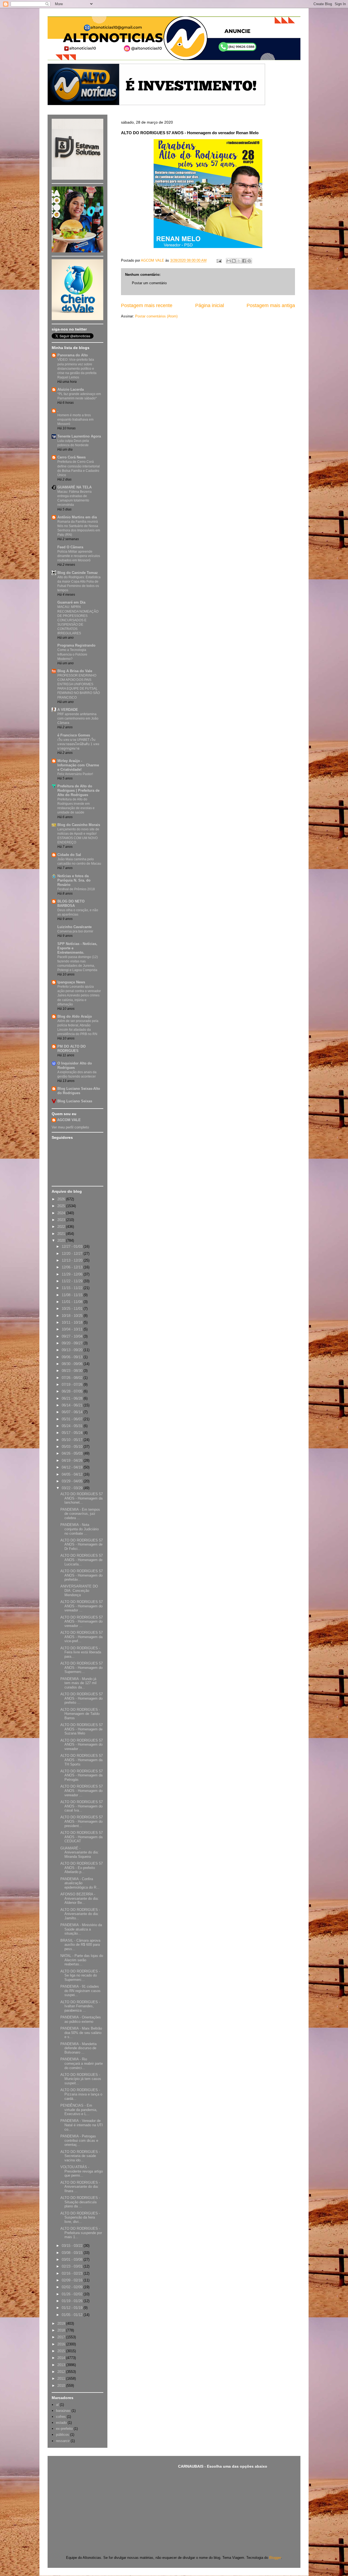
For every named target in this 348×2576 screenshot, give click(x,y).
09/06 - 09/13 (73, 1357)
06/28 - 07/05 (73, 1391)
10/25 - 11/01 (73, 1309)
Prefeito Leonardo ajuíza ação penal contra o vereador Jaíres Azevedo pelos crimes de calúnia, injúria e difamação (79, 995)
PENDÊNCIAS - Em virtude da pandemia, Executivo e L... (79, 2110)
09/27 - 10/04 (73, 1336)
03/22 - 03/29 (73, 1488)
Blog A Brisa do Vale (75, 671)
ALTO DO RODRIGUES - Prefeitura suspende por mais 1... (81, 2233)
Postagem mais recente (147, 305)
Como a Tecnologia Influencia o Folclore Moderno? (72, 654)
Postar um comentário (149, 283)
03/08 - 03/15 (73, 2253)
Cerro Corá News (72, 457)
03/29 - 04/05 (73, 1481)
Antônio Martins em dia (77, 517)
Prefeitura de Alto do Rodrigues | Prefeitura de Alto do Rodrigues (78, 790)
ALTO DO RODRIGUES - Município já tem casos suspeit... (81, 2079)
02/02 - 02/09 (73, 2287)
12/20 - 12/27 (73, 1254)
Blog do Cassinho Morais (79, 825)
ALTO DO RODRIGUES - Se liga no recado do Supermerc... (80, 1975)
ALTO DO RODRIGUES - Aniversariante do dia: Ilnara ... (80, 2187)
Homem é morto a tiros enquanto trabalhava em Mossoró (75, 420)
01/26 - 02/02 (73, 2294)
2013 (62, 2365)
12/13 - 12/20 (73, 1260)
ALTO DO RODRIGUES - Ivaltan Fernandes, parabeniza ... (80, 2006)
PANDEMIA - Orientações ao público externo (81, 2019)
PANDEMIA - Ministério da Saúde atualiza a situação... (81, 1929)
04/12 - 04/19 (73, 1467)
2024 (62, 1213)
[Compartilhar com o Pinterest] (249, 261)
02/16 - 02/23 (73, 2273)
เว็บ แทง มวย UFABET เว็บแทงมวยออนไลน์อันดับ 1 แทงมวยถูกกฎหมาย (78, 744)
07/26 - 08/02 (73, 1378)
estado (61, 2423)
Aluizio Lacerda (71, 389)
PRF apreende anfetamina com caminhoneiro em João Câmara (78, 718)
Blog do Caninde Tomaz (78, 573)
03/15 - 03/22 (73, 2246)
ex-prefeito (64, 2429)
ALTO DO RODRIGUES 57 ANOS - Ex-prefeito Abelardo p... (82, 1868)
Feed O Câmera (70, 547)
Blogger (275, 2558)
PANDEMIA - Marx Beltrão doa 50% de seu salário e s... (81, 2033)
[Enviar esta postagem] (219, 260)
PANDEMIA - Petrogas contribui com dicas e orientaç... (79, 2140)
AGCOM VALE (69, 1120)
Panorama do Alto (73, 355)
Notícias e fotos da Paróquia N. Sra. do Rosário (74, 880)
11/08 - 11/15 (73, 1295)
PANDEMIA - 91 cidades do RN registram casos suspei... (80, 1991)
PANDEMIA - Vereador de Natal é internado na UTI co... (82, 2125)
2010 (62, 2386)
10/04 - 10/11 (73, 1329)
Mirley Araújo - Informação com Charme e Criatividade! (78, 765)
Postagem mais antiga (271, 305)
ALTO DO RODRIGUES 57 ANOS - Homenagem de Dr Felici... (82, 1544)
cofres (61, 2417)
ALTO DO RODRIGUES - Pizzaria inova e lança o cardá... (81, 2094)
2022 (62, 1227)
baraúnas (63, 2411)
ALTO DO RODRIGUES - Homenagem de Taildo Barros (80, 1714)
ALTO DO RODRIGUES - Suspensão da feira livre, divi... (80, 2217)
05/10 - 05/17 (73, 1440)
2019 (62, 2323)
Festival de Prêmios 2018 (76, 889)
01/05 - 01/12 (73, 2315)
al (57, 2405)
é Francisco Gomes (74, 735)
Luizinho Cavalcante (74, 927)
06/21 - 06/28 (73, 1398)
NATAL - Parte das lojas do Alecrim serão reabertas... (82, 1960)
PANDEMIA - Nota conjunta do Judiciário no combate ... (80, 1529)
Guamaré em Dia (71, 602)
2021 (62, 1234)
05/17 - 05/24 (73, 1433)
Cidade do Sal (69, 855)
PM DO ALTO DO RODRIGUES (72, 1049)
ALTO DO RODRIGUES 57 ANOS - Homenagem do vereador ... (82, 1606)
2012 (62, 2372)
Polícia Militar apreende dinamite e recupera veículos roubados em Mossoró (79, 556)
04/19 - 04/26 (73, 1460)
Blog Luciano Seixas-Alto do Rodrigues (79, 1091)
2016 (62, 2344)
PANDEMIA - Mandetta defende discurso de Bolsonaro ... (78, 2048)
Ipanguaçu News (71, 982)
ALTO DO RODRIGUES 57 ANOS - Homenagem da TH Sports (82, 1760)
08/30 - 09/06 (73, 1364)
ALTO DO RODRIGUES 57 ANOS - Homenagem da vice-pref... (82, 1637)
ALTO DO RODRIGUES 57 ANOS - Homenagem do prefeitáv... (82, 1575)
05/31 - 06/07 (73, 1419)
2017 (62, 2337)
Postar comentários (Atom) (156, 316)
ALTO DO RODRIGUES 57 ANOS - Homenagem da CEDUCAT (82, 1837)
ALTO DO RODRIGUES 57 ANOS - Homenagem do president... (82, 1821)
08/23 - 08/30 (73, 1371)
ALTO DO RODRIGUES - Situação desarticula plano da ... (80, 2202)
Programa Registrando (76, 645)
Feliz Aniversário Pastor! (75, 774)
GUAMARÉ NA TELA (74, 487)
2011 (62, 2378)
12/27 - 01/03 (73, 1246)
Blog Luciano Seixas (75, 1101)
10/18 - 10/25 (73, 1316)
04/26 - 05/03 (73, 1453)
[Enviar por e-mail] (229, 261)
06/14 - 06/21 (73, 1405)
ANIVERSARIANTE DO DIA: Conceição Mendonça (79, 1590)
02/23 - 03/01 (73, 2266)
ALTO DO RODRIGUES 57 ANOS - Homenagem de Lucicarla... (82, 1560)
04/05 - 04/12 (73, 1474)
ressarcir (63, 2441)
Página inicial (210, 305)
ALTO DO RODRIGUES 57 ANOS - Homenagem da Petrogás (82, 1775)
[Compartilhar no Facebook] (244, 261)
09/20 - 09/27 (73, 1343)
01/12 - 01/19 (73, 2308)
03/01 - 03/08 (73, 2260)
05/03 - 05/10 (73, 1447)
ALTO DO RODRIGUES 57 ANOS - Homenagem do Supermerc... (82, 1668)
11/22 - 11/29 (73, 1281)
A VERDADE (68, 710)
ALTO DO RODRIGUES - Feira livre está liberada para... (81, 1652)
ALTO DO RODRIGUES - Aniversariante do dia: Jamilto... (80, 1914)
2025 (62, 1206)
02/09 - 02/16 (73, 2280)
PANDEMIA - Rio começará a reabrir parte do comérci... (82, 2063)
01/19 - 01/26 (73, 2301)
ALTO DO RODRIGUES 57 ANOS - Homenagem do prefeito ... (82, 1698)
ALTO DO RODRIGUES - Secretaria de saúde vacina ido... (80, 2156)
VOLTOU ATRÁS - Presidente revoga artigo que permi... (82, 2171)
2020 (62, 1240)
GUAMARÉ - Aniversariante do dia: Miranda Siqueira (80, 1852)
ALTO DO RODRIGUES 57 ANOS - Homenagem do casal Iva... (82, 1806)
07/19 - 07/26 (73, 1385)
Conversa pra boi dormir (75, 931)
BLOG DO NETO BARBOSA (71, 903)
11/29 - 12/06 (73, 1274)
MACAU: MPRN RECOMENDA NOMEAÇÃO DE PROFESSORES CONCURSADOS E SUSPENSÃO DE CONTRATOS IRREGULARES (78, 620)
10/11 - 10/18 (73, 1322)
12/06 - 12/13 (73, 1267)
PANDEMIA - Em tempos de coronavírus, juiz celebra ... (80, 1514)
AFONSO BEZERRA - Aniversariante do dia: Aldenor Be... (80, 1898)
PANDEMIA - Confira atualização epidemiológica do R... (80, 1883)
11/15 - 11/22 (73, 1288)
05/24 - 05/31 (73, 1426)
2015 (62, 2351)
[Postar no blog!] (234, 261)
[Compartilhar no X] (239, 261)
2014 (62, 2358)
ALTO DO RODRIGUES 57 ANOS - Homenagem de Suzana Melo (82, 1729)
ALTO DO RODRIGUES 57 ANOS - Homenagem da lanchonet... (82, 1498)
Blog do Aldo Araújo (75, 1016)
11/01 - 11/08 (73, 1302)
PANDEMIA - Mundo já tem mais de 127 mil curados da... (78, 1683)
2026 (62, 1199)
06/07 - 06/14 (73, 1412)
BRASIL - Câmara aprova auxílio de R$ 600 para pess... (80, 1945)
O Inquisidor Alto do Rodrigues (75, 1065)
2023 (62, 1220)
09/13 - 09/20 (73, 1350)
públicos (63, 2435)
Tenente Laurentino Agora (79, 436)
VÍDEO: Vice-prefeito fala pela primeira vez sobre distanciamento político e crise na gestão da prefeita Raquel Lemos (77, 368)
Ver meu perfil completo (70, 1127)
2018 (62, 2330)
